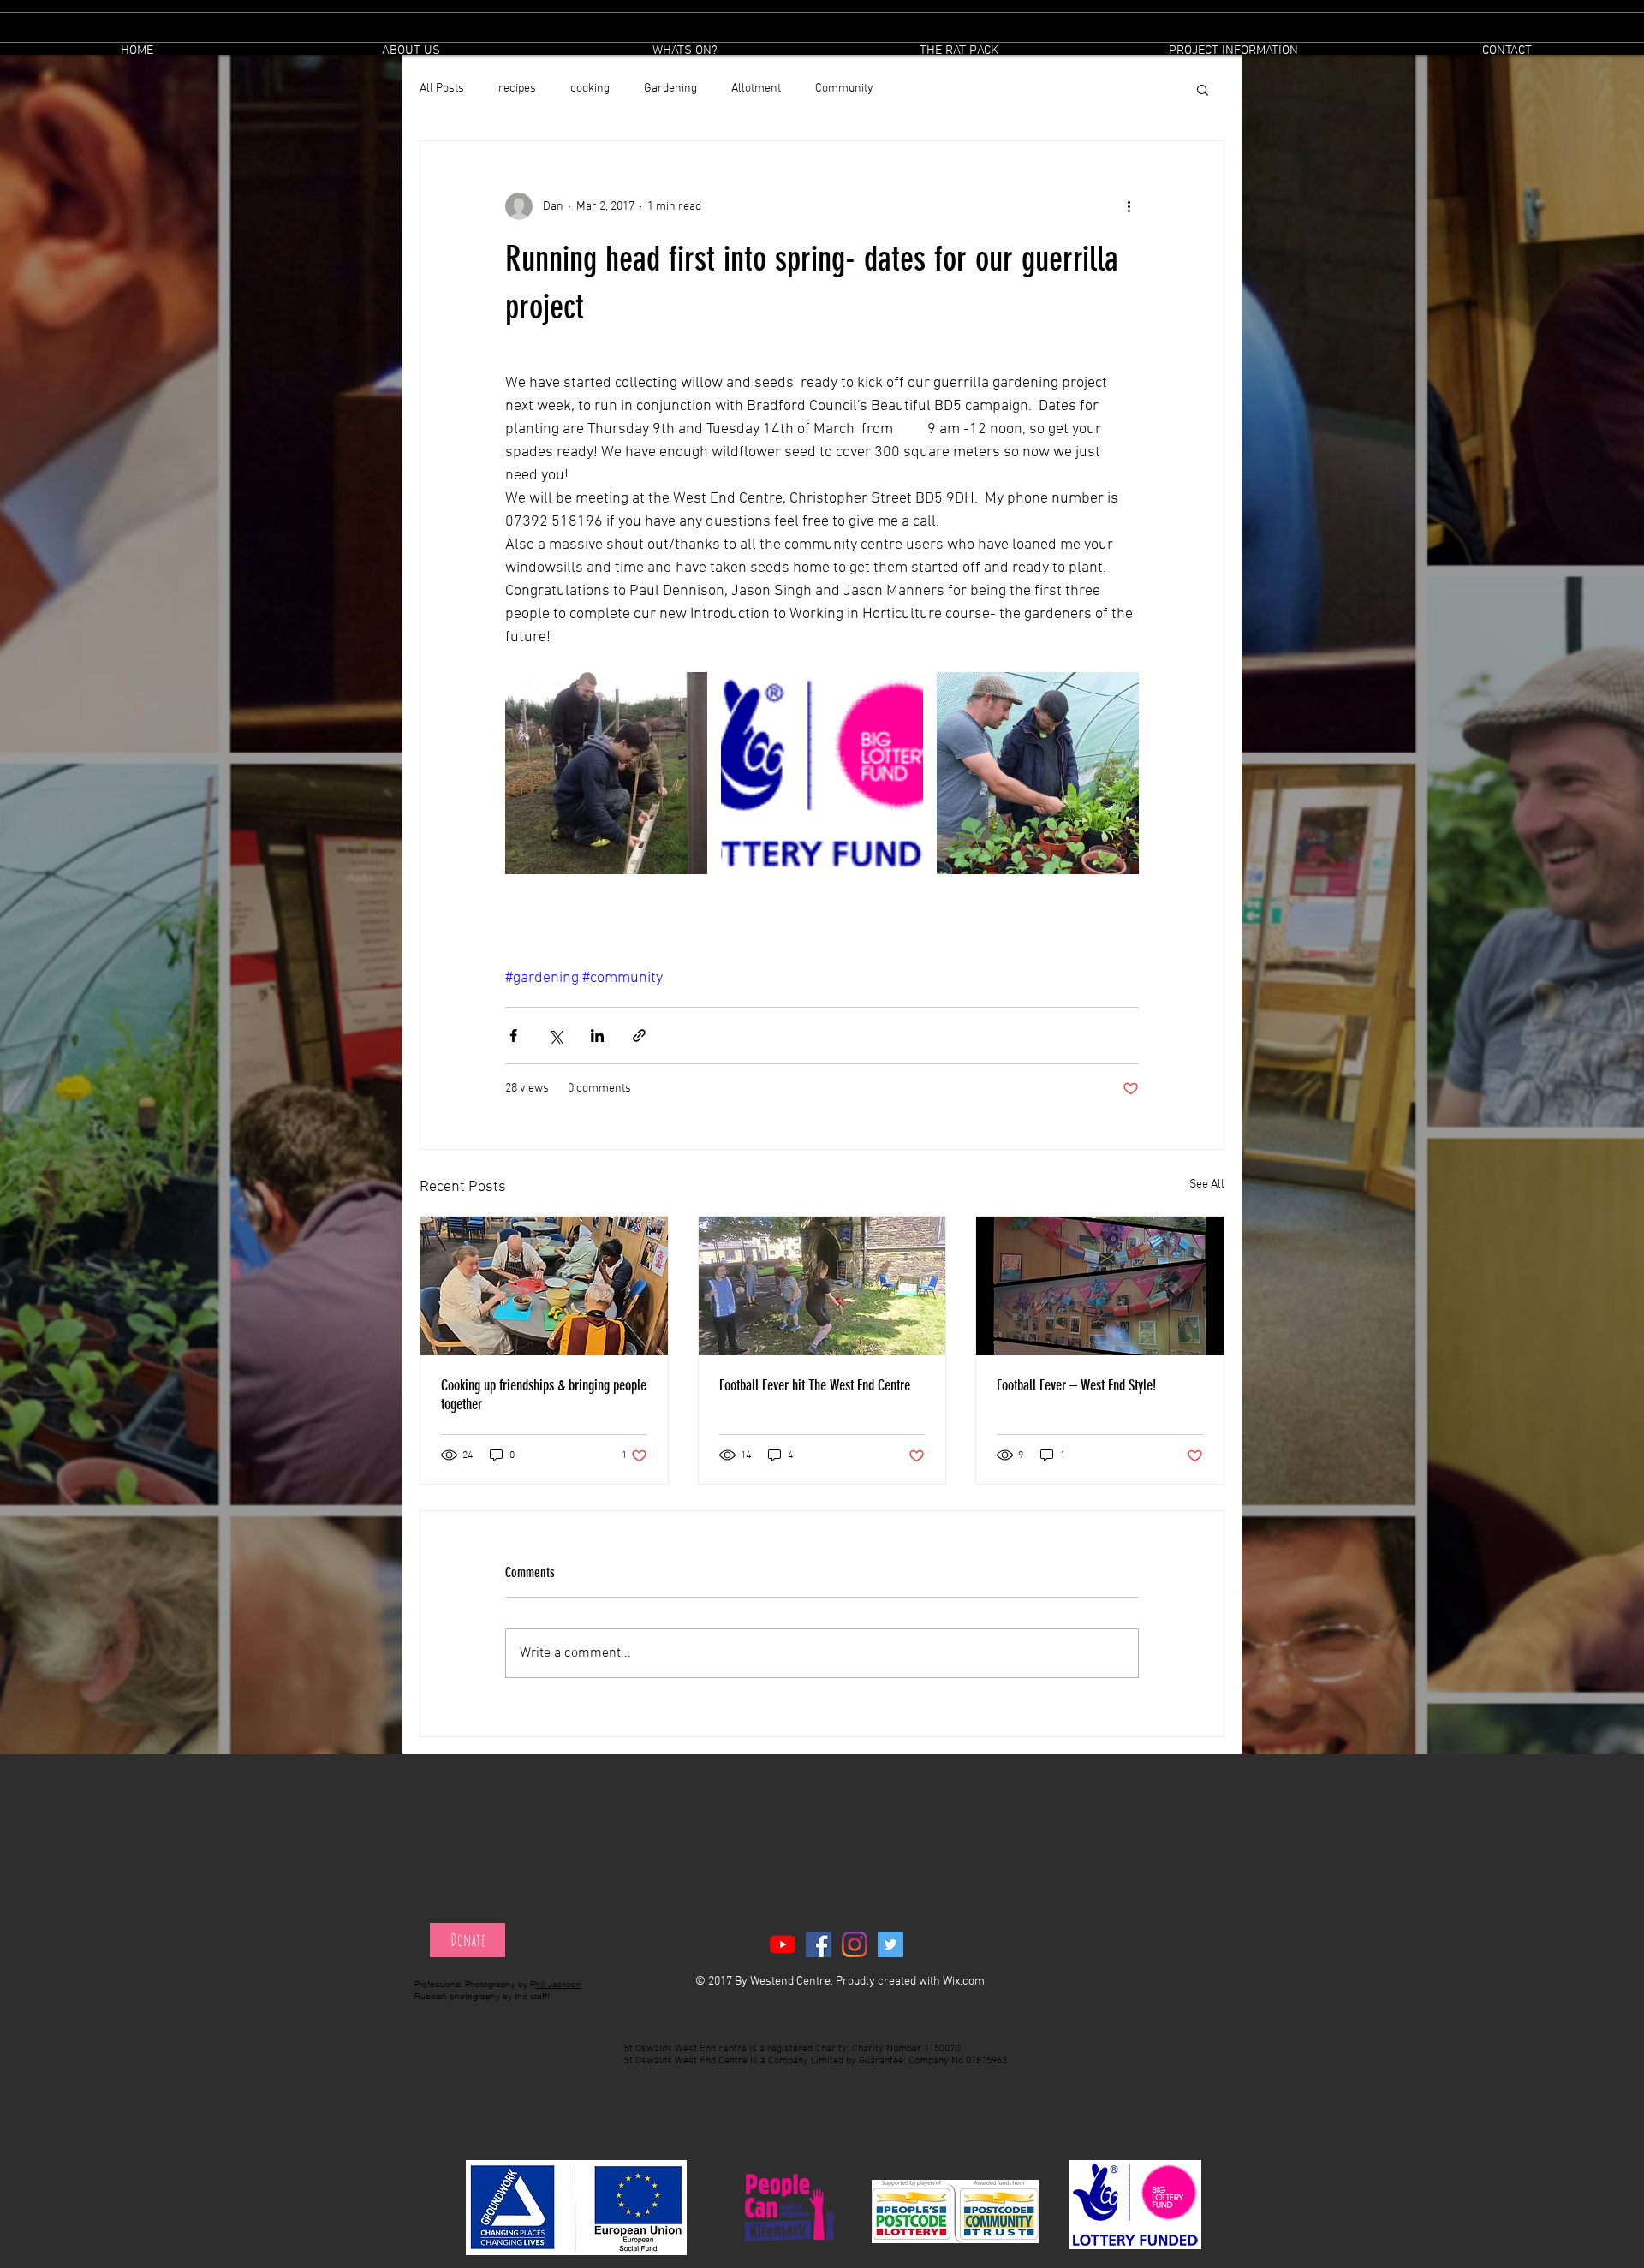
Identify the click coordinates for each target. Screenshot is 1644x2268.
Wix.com (964, 1982)
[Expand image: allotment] (1038, 773)
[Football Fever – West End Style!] (1100, 1286)
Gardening (670, 89)
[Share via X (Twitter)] (555, 1036)
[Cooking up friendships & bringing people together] (544, 1286)
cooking (590, 89)
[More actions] (1129, 206)
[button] (685, 51)
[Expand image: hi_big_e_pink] (822, 773)
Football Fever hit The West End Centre (815, 1385)
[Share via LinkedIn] (597, 1036)
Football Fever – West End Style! (1076, 1385)
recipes (517, 89)
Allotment (756, 89)
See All (1207, 1185)
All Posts (442, 89)
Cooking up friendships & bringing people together (544, 1395)
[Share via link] (639, 1036)
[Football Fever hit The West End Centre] (822, 1286)
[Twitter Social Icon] (890, 1944)
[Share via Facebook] (513, 1036)
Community (844, 89)
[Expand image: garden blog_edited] (606, 773)
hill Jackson (558, 1984)
